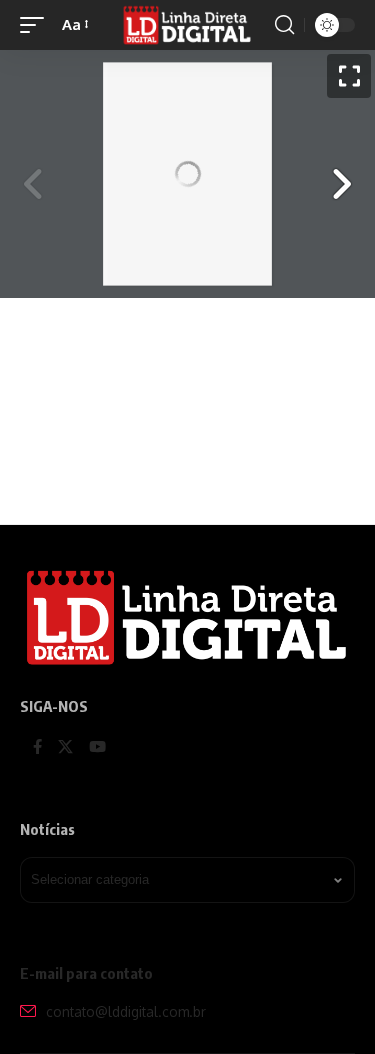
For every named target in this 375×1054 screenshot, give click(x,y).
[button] (37, 25)
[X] (65, 748)
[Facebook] (37, 748)
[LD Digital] (188, 25)
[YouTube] (97, 748)
